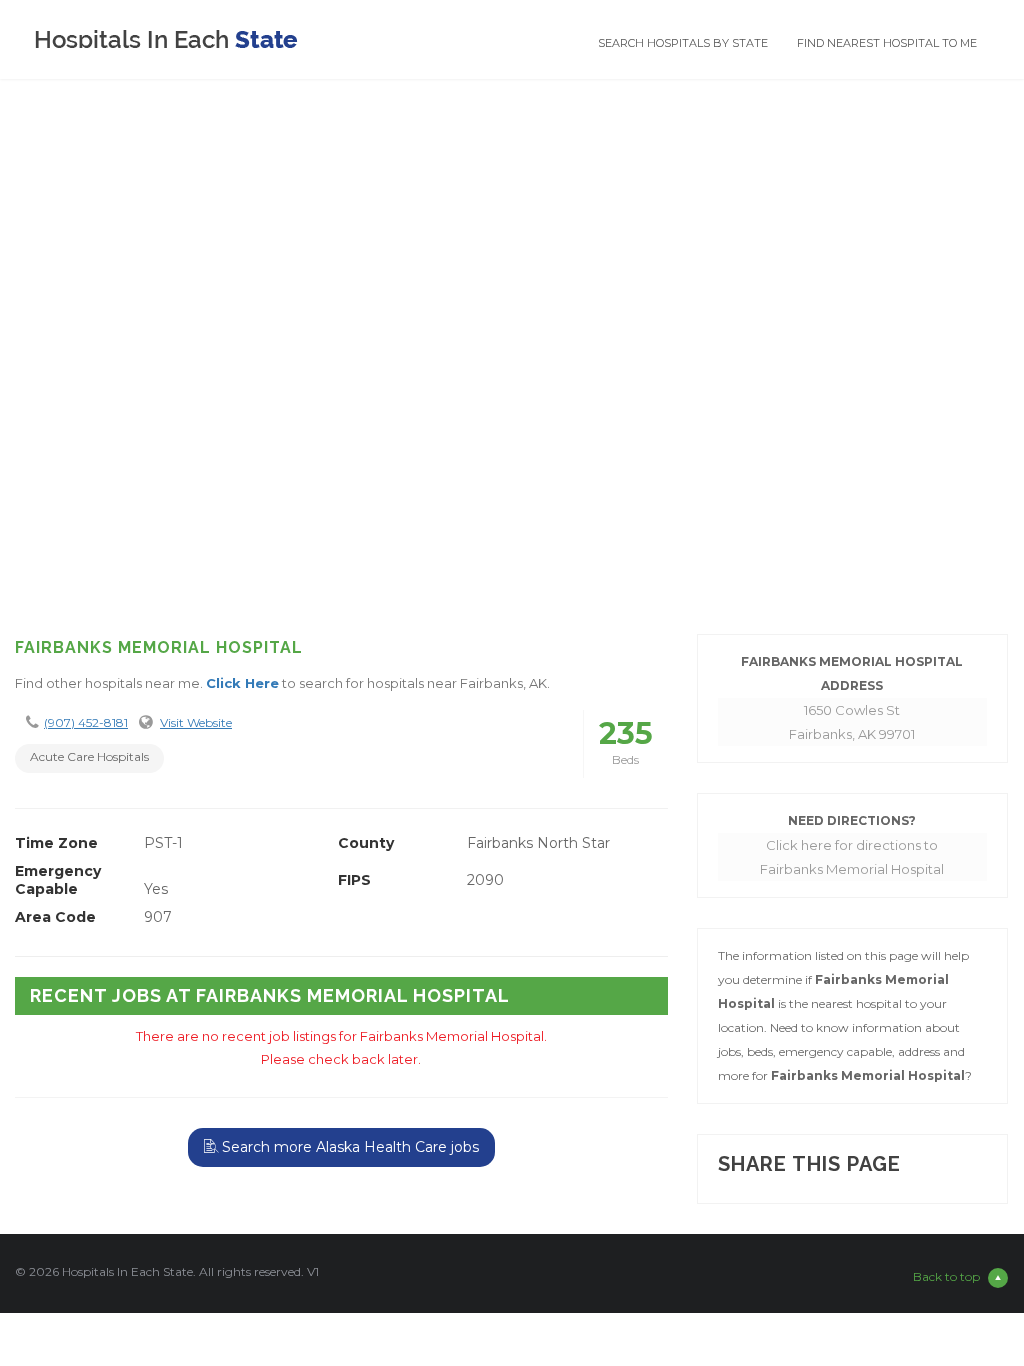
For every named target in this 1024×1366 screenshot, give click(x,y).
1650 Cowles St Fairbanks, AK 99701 (852, 722)
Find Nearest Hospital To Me (887, 43)
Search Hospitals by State (683, 43)
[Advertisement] (512, 459)
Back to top (946, 1276)
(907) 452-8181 (86, 722)
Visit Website (196, 722)
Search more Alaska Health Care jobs (348, 1147)
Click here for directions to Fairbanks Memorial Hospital (852, 857)
